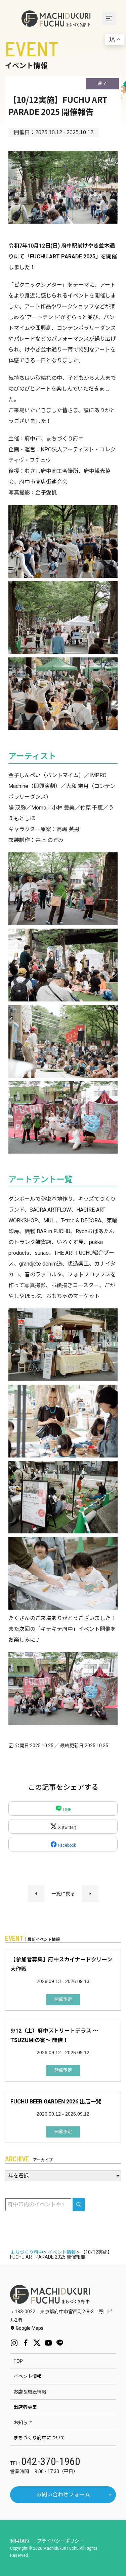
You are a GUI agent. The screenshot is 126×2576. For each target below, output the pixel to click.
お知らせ (23, 2423)
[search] (79, 2204)
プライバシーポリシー (60, 2541)
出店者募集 (25, 2407)
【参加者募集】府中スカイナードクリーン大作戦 (61, 1964)
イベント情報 (28, 2376)
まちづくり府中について (39, 2438)
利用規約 (19, 2541)
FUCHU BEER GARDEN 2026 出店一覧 (56, 2102)
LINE (67, 1810)
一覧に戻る (63, 1894)
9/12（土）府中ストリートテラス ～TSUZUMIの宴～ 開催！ (54, 2035)
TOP (18, 2361)
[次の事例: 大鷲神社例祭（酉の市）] (90, 1894)
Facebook (67, 1845)
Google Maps (29, 2328)
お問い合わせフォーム (63, 2495)
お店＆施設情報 (30, 2392)
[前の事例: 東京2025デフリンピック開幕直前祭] (36, 1894)
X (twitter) (67, 1828)
